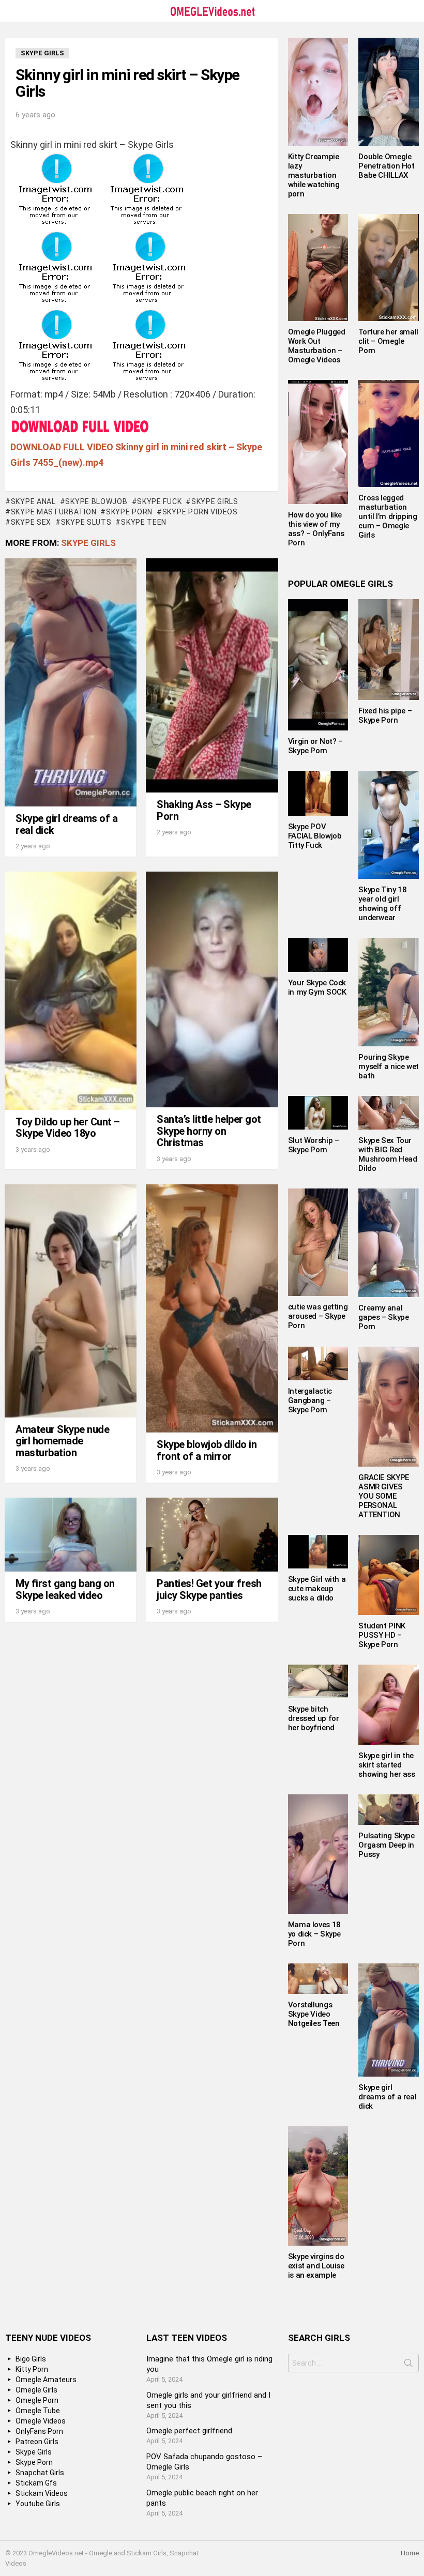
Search (408, 2365)
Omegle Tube (38, 2411)
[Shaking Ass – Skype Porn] (212, 676)
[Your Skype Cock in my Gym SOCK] (318, 955)
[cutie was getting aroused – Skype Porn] (318, 1242)
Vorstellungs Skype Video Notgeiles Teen (314, 2014)
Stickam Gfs (36, 2483)
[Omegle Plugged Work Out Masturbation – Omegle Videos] (318, 268)
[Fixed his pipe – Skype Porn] (389, 649)
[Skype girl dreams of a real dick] (71, 682)
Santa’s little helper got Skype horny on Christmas (209, 1131)
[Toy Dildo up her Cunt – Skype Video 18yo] (71, 991)
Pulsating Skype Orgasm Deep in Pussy (386, 1845)
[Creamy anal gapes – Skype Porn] (389, 1243)
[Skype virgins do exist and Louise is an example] (318, 2186)
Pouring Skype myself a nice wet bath (389, 1066)
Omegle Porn (37, 2400)
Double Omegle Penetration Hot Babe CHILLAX (386, 166)
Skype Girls (215, 501)
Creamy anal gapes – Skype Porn (383, 1317)
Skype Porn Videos (200, 512)
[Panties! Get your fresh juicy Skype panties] (212, 1535)
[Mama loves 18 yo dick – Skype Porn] (318, 1854)
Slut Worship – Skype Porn (314, 1145)
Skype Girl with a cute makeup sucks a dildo (317, 1589)
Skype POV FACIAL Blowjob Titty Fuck (315, 836)
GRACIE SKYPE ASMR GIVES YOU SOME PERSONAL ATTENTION (384, 1496)
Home (410, 2553)
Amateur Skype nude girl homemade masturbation (62, 1441)
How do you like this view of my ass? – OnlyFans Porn (316, 529)
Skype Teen (144, 522)
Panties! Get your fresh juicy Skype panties (209, 1589)
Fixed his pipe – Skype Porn (385, 715)
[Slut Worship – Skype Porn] (318, 1113)
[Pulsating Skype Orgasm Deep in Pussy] (389, 1810)
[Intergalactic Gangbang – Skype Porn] (318, 1363)
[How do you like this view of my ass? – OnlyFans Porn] (318, 442)
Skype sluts (86, 522)
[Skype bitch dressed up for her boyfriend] (318, 1681)
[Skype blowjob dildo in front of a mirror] (212, 1308)
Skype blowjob (96, 501)
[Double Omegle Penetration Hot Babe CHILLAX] (389, 92)
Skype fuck (159, 501)
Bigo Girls (31, 2359)
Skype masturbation (54, 512)
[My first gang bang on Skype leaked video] (71, 1535)
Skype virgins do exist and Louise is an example (316, 2266)
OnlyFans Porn (39, 2431)
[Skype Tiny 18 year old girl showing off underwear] (389, 825)
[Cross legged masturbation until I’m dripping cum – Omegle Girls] (389, 433)
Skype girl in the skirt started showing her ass (387, 1765)
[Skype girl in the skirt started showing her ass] (389, 1705)
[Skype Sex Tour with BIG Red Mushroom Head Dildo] (389, 1113)
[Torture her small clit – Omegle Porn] (389, 268)
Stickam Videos (42, 2493)
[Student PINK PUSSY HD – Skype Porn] (389, 1575)
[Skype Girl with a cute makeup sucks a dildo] (318, 1552)
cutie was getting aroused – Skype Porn (318, 1316)
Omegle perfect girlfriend (189, 2431)
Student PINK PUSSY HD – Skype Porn (382, 1635)
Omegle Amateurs (46, 2380)
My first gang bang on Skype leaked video (65, 1589)
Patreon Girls (37, 2442)
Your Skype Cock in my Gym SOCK (317, 987)
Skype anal (33, 501)
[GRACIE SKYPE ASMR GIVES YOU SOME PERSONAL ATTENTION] (389, 1407)
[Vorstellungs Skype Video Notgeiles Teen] (318, 1979)
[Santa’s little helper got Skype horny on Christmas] (212, 989)
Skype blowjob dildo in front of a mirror (207, 1450)
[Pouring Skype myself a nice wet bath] (389, 992)
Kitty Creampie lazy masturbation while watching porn (314, 175)
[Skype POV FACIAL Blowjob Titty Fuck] (318, 793)
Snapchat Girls (40, 2473)
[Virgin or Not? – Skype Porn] (318, 665)
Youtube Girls (38, 2504)
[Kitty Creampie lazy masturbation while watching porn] (318, 92)
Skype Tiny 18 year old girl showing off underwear (382, 904)
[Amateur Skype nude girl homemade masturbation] (71, 1301)
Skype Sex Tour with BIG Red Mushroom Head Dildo (388, 1154)
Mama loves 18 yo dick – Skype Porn (314, 1934)
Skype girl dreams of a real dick (66, 824)
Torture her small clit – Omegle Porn (388, 341)
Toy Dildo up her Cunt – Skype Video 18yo (68, 1128)
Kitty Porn (32, 2369)
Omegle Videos (41, 2421)
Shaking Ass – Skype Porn (204, 810)
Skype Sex (31, 522)
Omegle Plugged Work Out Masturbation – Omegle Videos (317, 346)
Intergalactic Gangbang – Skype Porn (310, 1400)
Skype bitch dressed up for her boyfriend (314, 1718)
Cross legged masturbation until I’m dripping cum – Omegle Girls (388, 516)
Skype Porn (129, 512)
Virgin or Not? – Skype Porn (315, 746)
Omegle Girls (36, 2390)
